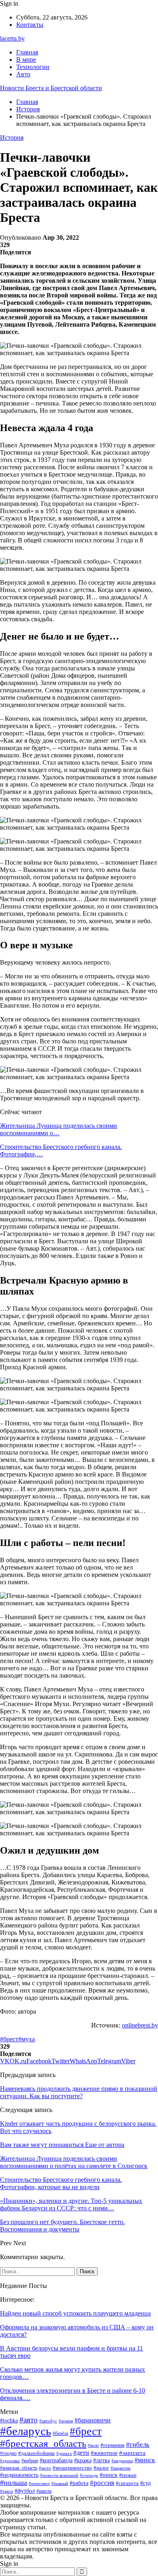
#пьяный (60, 2483)
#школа (44, 2491)
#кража (83, 2460)
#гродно (8, 2453)
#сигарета (127, 2483)
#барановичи (93, 2420)
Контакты (30, 25)
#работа (79, 2483)
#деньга (64, 2453)
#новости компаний (59, 2475)
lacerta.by (12, 38)
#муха (27, 2039)
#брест (9, 2039)
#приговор (39, 2483)
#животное (104, 2453)
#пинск (109, 2475)
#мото (45, 2468)
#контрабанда (56, 2460)
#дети (81, 2453)
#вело (93, 2445)
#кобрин (30, 2461)
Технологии (33, 67)
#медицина (122, 2461)
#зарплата (132, 2453)
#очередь (89, 2475)
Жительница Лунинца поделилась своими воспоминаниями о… (59, 1129)
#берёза (60, 2433)
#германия (112, 2445)
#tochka (9, 2421)
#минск (145, 2460)
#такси (6, 2491)
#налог (101, 2468)
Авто (23, 74)
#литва (101, 2460)
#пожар (128, 2475)
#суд (145, 2483)
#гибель (138, 2444)
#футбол (25, 2491)
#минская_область (19, 2468)
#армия (66, 2421)
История (12, 138)
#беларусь (26, 2431)
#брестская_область (43, 2443)
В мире (26, 60)
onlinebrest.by (140, 2025)
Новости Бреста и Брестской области (51, 88)
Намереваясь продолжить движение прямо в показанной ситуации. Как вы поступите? (79, 2092)
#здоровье (10, 2461)
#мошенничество (72, 2468)
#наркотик (121, 2468)
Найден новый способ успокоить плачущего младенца (75, 2313)
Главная (27, 52)
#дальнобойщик (36, 2453)
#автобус (48, 2421)
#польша (14, 2483)
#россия (102, 2483)
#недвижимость (19, 2475)
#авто (29, 2420)
